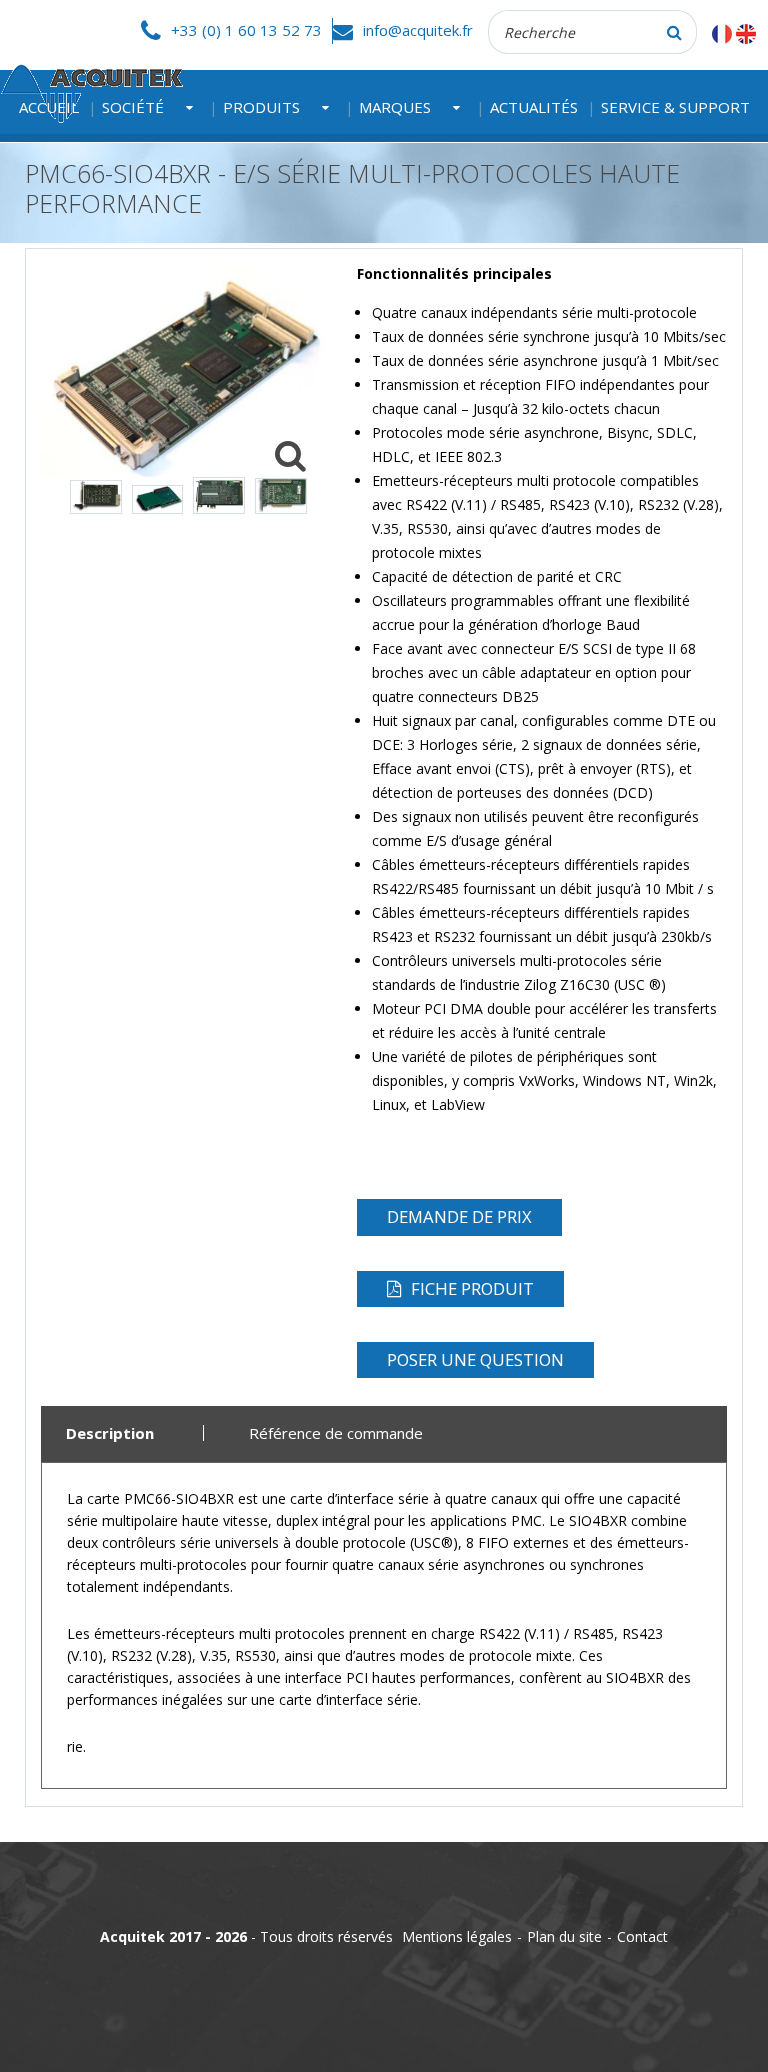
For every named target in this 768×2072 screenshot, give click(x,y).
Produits (261, 107)
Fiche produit (472, 1288)
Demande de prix (459, 1216)
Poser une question (475, 1359)
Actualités (534, 107)
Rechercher (675, 32)
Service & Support (675, 107)
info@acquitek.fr (418, 30)
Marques (395, 107)
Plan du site (564, 1936)
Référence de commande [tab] (336, 1433)
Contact (642, 1936)
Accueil (49, 107)
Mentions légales (457, 1936)
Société (133, 107)
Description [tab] (110, 1433)
